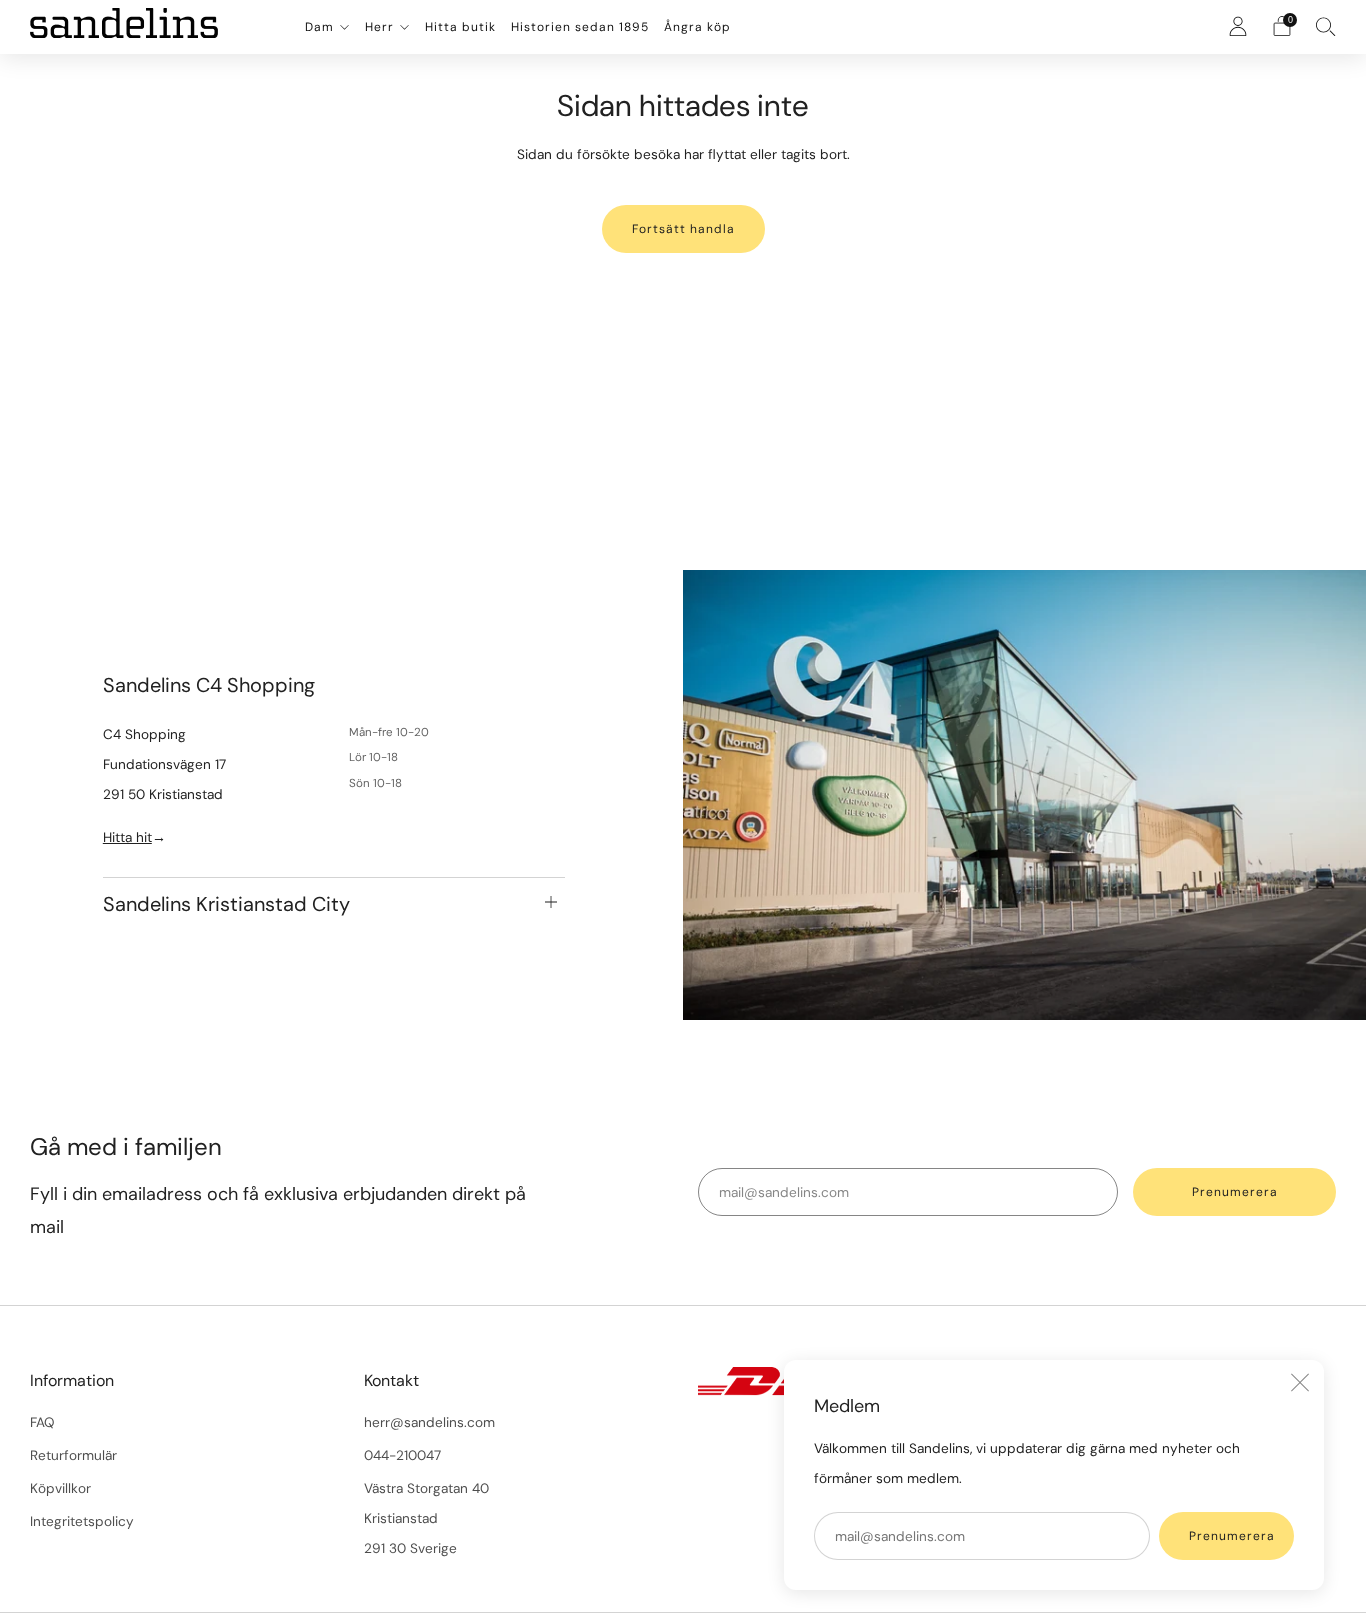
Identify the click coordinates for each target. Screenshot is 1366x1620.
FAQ (42, 1422)
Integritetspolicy (82, 1521)
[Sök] (1326, 26)
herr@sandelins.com (429, 1422)
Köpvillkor (60, 1488)
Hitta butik (460, 27)
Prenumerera (1232, 1536)
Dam (319, 27)
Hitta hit (127, 838)
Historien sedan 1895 (580, 27)
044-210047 (402, 1455)
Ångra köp (697, 27)
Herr (379, 27)
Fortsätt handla (683, 229)
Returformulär (73, 1455)
